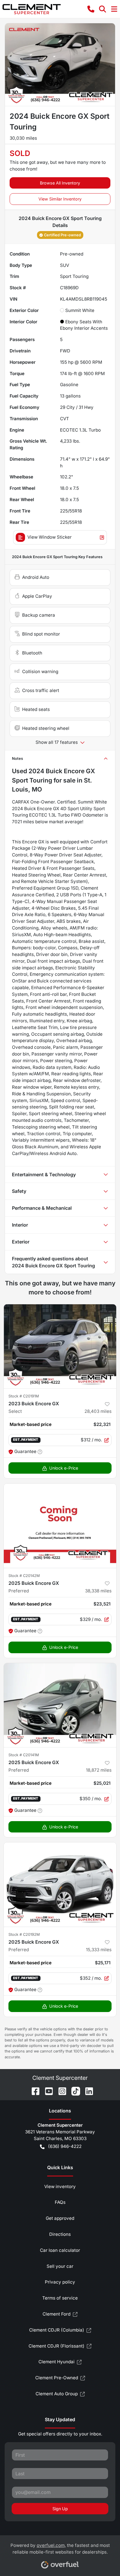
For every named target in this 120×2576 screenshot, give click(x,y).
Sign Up (60, 2509)
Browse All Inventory (60, 183)
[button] (91, 9)
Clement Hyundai (57, 2362)
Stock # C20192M (24, 1934)
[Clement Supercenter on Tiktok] (73, 2091)
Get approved (60, 2218)
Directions (60, 2234)
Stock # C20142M (24, 1576)
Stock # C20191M (24, 1396)
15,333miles (99, 1950)
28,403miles (98, 1411)
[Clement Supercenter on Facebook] (33, 2091)
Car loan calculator (60, 2250)
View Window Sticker (50, 537)
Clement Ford (57, 2314)
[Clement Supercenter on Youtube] (47, 2091)
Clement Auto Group (57, 2394)
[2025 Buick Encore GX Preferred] (60, 1526)
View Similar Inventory (60, 199)
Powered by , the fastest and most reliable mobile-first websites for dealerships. (60, 2549)
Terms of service (60, 2298)
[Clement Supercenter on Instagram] (60, 2091)
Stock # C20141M (24, 1755)
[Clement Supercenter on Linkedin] (87, 2091)
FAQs (60, 2202)
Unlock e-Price (64, 1468)
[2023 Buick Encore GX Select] (60, 1346)
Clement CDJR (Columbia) (57, 2330)
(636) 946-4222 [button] (65, 2146)
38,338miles (98, 1591)
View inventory (60, 2186)
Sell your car (60, 2266)
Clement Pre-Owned (57, 2378)
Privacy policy (60, 2282)
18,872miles (99, 1770)
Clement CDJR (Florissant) (57, 2346)
